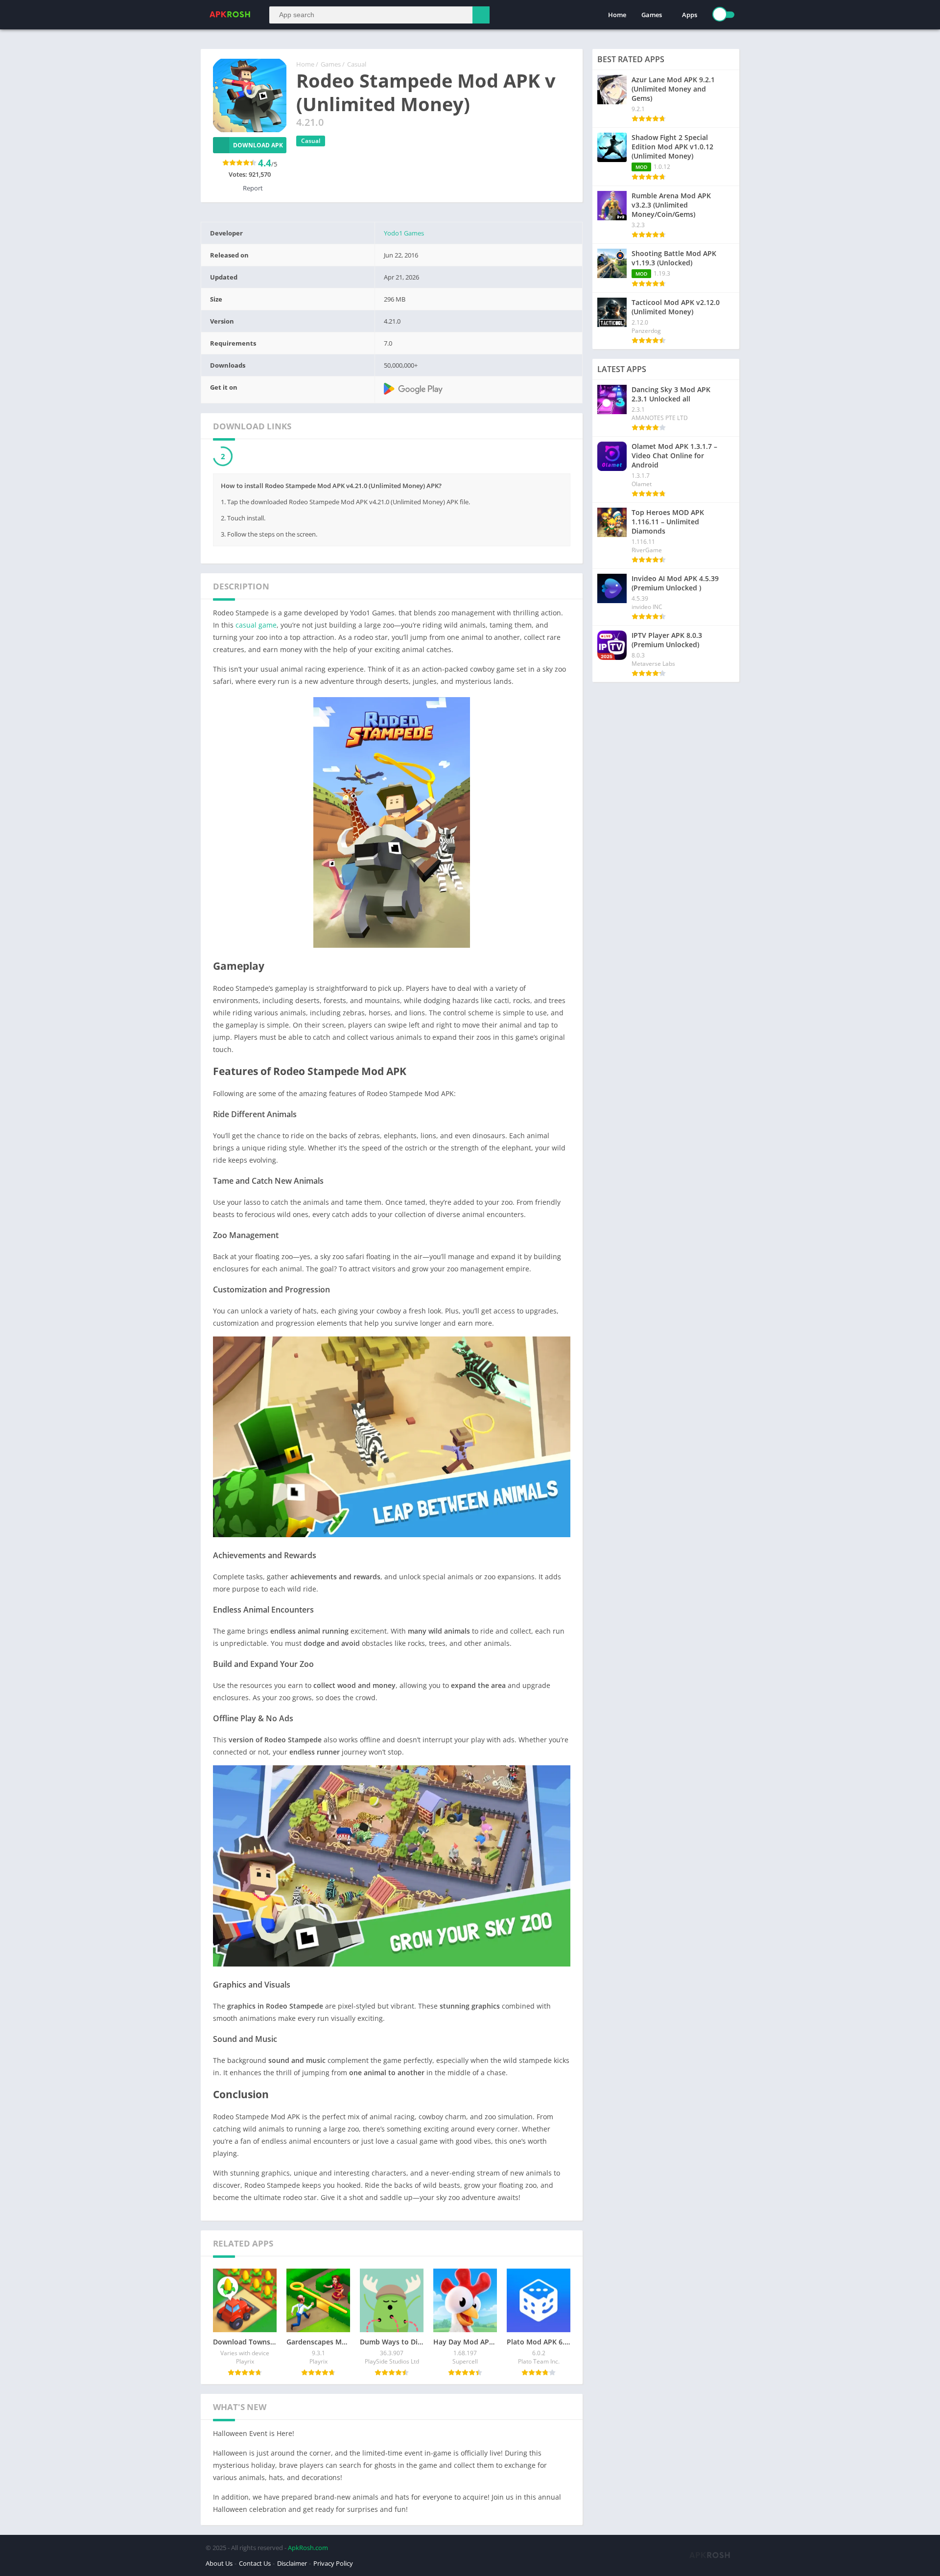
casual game (256, 625)
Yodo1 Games (404, 233)
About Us (219, 2564)
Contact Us (255, 2564)
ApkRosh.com (308, 2548)
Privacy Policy (333, 2564)
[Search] (481, 15)
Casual (357, 64)
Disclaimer (292, 2564)
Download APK (258, 145)
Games (652, 15)
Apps (690, 15)
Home (617, 15)
